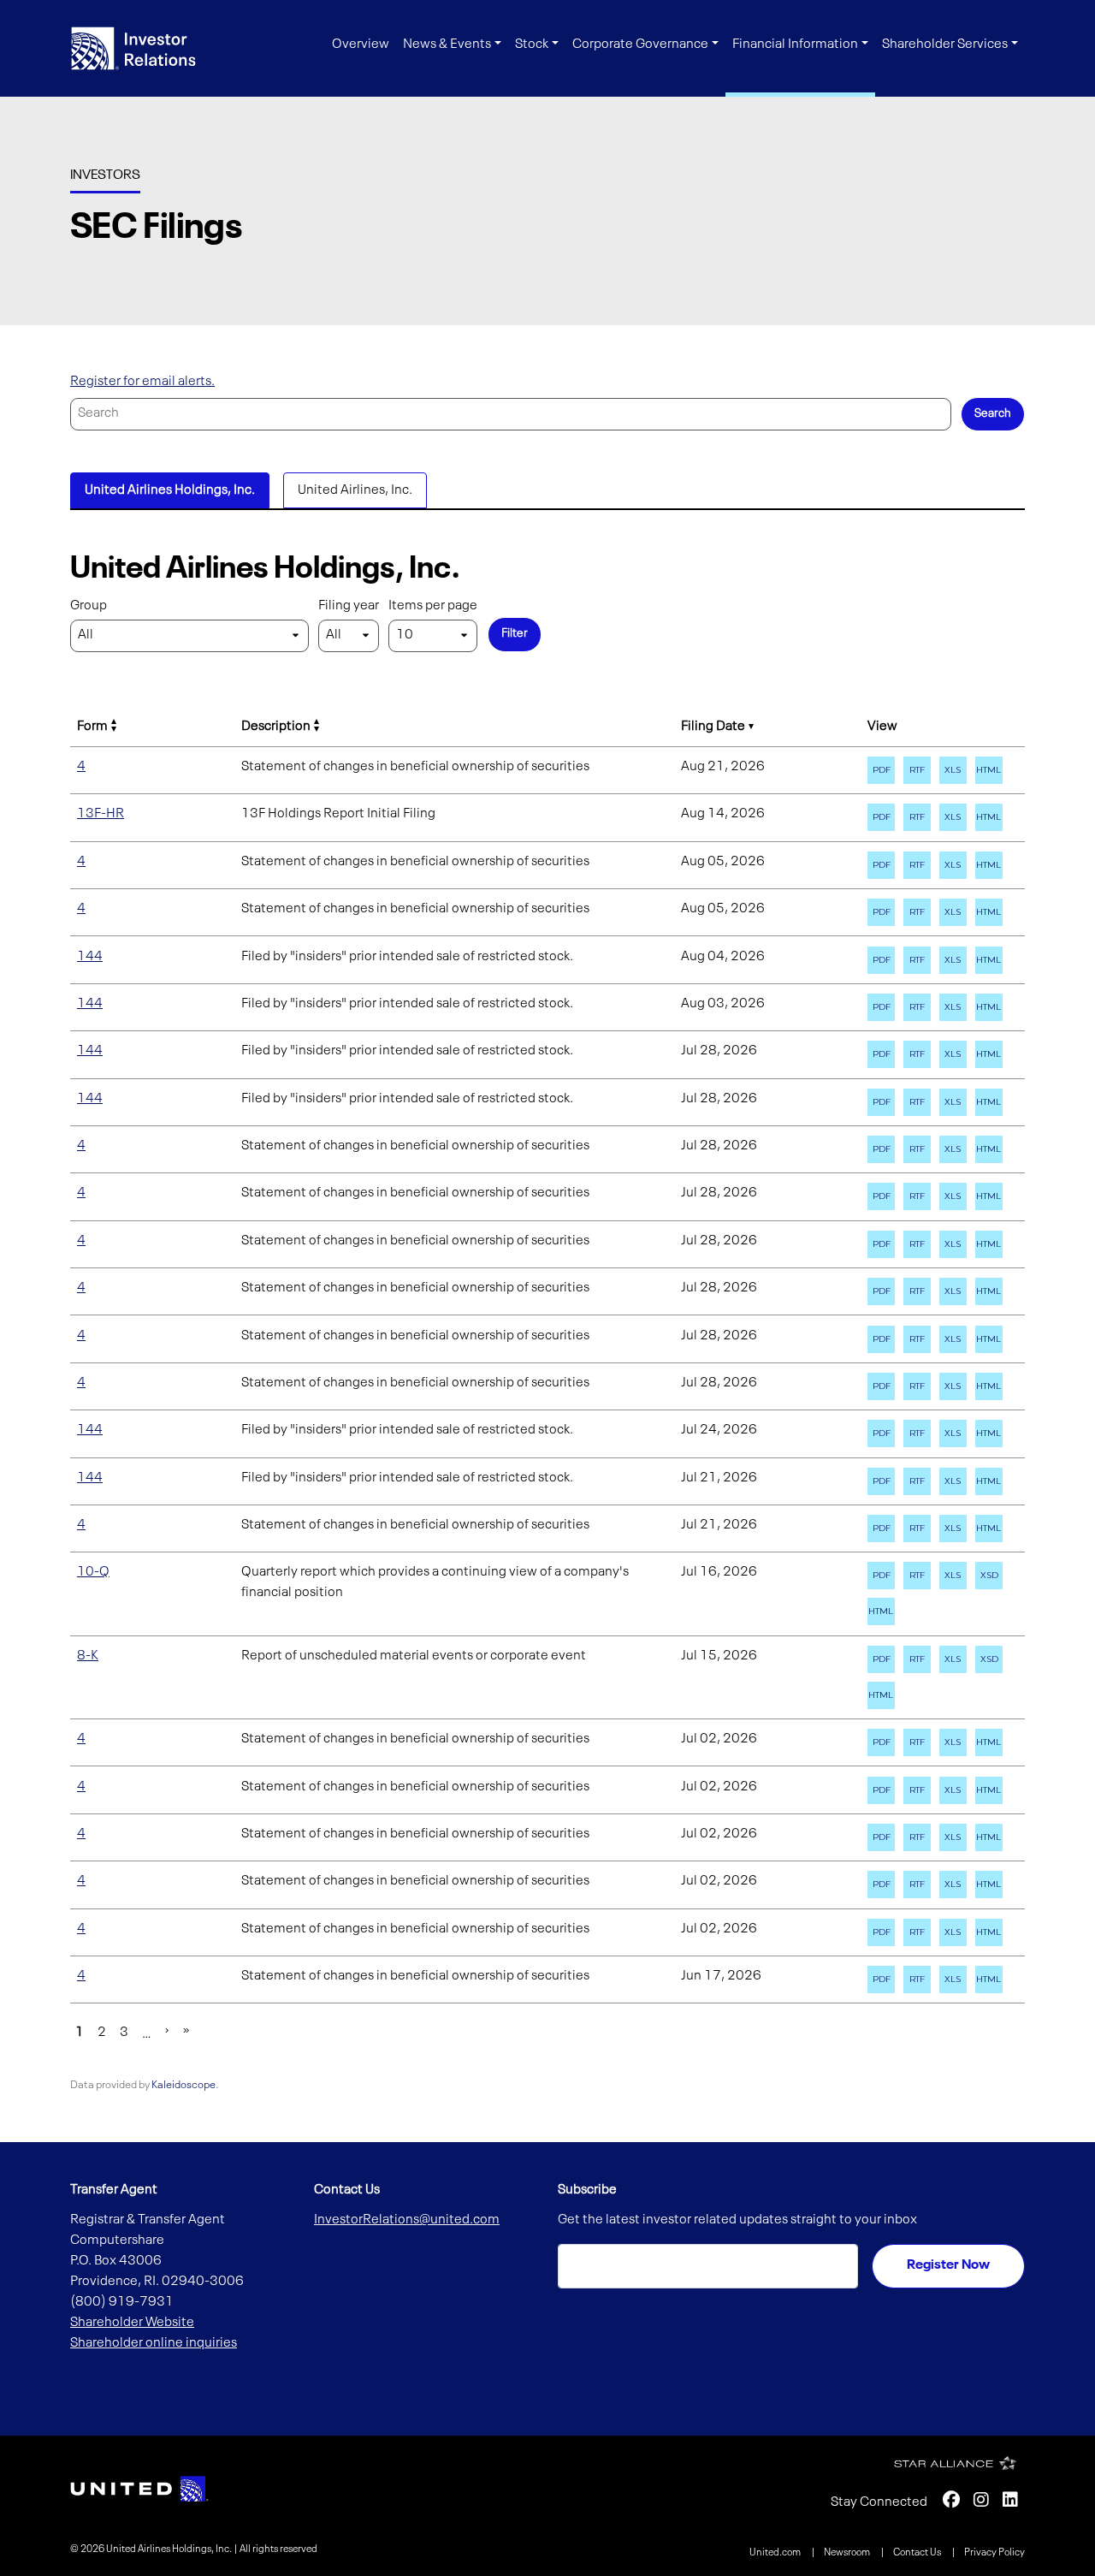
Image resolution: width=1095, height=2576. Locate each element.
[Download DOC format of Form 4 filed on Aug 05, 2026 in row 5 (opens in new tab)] (917, 912)
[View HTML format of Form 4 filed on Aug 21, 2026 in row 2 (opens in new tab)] (989, 770)
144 (90, 957)
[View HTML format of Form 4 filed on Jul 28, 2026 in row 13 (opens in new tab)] (989, 1291)
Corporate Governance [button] (640, 45)
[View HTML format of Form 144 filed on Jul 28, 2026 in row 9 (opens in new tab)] (989, 1102)
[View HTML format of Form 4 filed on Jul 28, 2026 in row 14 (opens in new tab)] (989, 1339)
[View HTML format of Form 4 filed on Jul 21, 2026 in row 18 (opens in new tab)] (989, 1528)
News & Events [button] (447, 45)
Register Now (948, 2265)
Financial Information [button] (795, 45)
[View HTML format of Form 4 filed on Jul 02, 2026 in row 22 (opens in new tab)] (989, 1790)
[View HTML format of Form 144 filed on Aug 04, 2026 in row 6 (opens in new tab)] (989, 960)
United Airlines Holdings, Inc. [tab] (170, 490)
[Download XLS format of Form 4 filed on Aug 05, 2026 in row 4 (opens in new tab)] (953, 865)
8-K (88, 1656)
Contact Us (918, 2553)
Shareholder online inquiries (154, 2343)
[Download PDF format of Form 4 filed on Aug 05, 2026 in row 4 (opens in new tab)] (881, 865)
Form (92, 727)
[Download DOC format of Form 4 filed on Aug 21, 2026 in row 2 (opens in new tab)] (917, 770)
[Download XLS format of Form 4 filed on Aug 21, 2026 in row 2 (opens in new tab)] (953, 770)
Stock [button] (532, 45)
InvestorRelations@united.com (407, 2220)
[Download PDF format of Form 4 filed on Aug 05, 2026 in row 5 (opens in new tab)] (881, 912)
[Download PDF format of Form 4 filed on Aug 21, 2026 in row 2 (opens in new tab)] (881, 770)
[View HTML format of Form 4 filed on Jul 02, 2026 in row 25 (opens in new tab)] (989, 1932)
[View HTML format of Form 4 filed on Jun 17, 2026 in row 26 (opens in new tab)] (989, 1979)
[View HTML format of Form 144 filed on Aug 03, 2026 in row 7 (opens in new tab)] (989, 1007)
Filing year (349, 606)
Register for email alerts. (142, 382)
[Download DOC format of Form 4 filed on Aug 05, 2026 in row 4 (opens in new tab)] (917, 865)
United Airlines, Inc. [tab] (355, 490)
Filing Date (713, 727)
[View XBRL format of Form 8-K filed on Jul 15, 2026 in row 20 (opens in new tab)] (989, 1659)
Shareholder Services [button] (945, 45)
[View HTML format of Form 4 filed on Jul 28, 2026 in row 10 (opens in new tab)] (989, 1149)
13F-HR (101, 814)
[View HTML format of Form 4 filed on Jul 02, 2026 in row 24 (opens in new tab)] (989, 1885)
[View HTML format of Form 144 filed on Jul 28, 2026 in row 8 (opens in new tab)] (989, 1054)
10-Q (93, 1572)
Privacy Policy (994, 2553)
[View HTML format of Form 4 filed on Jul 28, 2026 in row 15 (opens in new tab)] (989, 1386)
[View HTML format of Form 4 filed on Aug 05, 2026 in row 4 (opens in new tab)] (989, 865)
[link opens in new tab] (139, 2489)
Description (276, 727)
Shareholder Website (132, 2323)
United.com (776, 2553)
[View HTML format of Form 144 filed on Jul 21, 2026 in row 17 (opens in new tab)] (989, 1481)
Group (89, 606)
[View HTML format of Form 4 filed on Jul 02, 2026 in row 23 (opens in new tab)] (989, 1837)
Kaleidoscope (183, 2085)
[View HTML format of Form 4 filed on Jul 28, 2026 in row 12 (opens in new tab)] (989, 1244)
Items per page (433, 606)
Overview (361, 45)
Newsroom (848, 2553)
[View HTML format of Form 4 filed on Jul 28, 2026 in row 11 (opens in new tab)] (989, 1196)
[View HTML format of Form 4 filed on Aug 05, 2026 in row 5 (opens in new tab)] (989, 912)
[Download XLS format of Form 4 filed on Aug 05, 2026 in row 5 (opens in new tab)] (953, 912)
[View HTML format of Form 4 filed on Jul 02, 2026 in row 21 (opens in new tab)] (989, 1742)
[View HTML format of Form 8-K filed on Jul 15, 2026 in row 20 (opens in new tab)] (881, 1695)
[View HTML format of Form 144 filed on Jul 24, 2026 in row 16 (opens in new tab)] (989, 1433)
